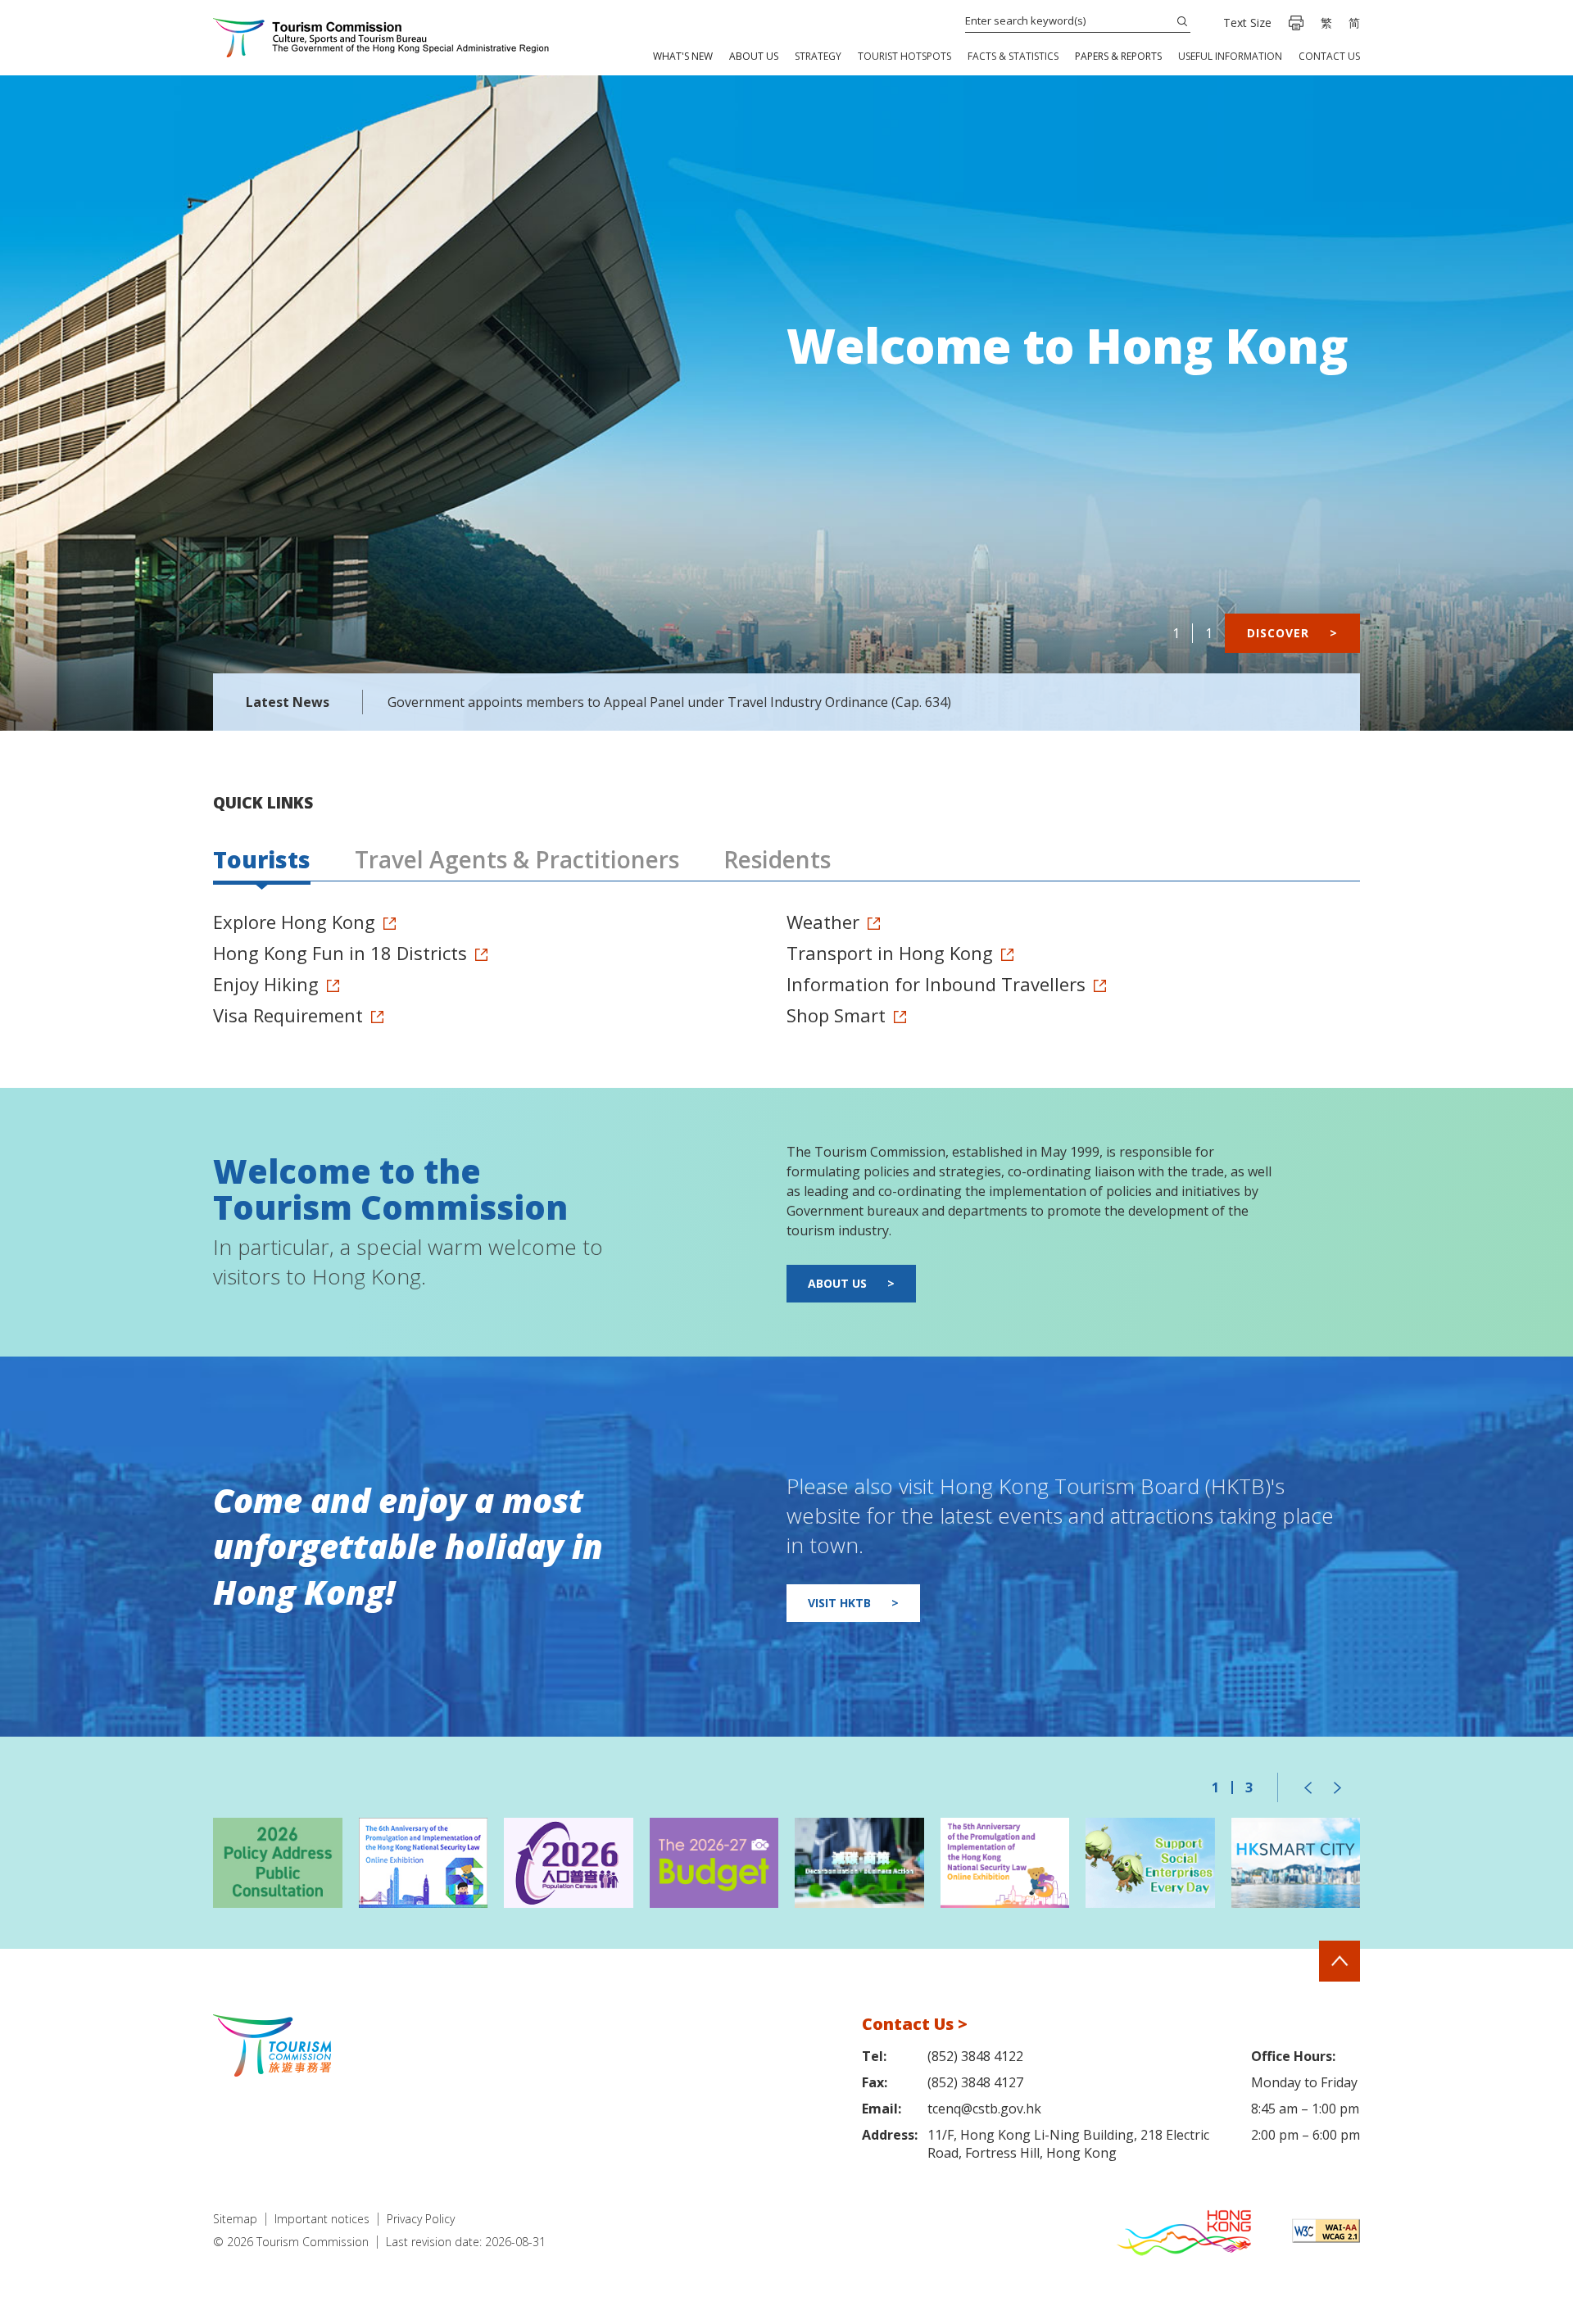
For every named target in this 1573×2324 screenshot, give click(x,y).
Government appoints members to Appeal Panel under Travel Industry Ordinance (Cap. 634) (669, 702)
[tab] (262, 861)
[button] (683, 56)
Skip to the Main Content (82, 1)
